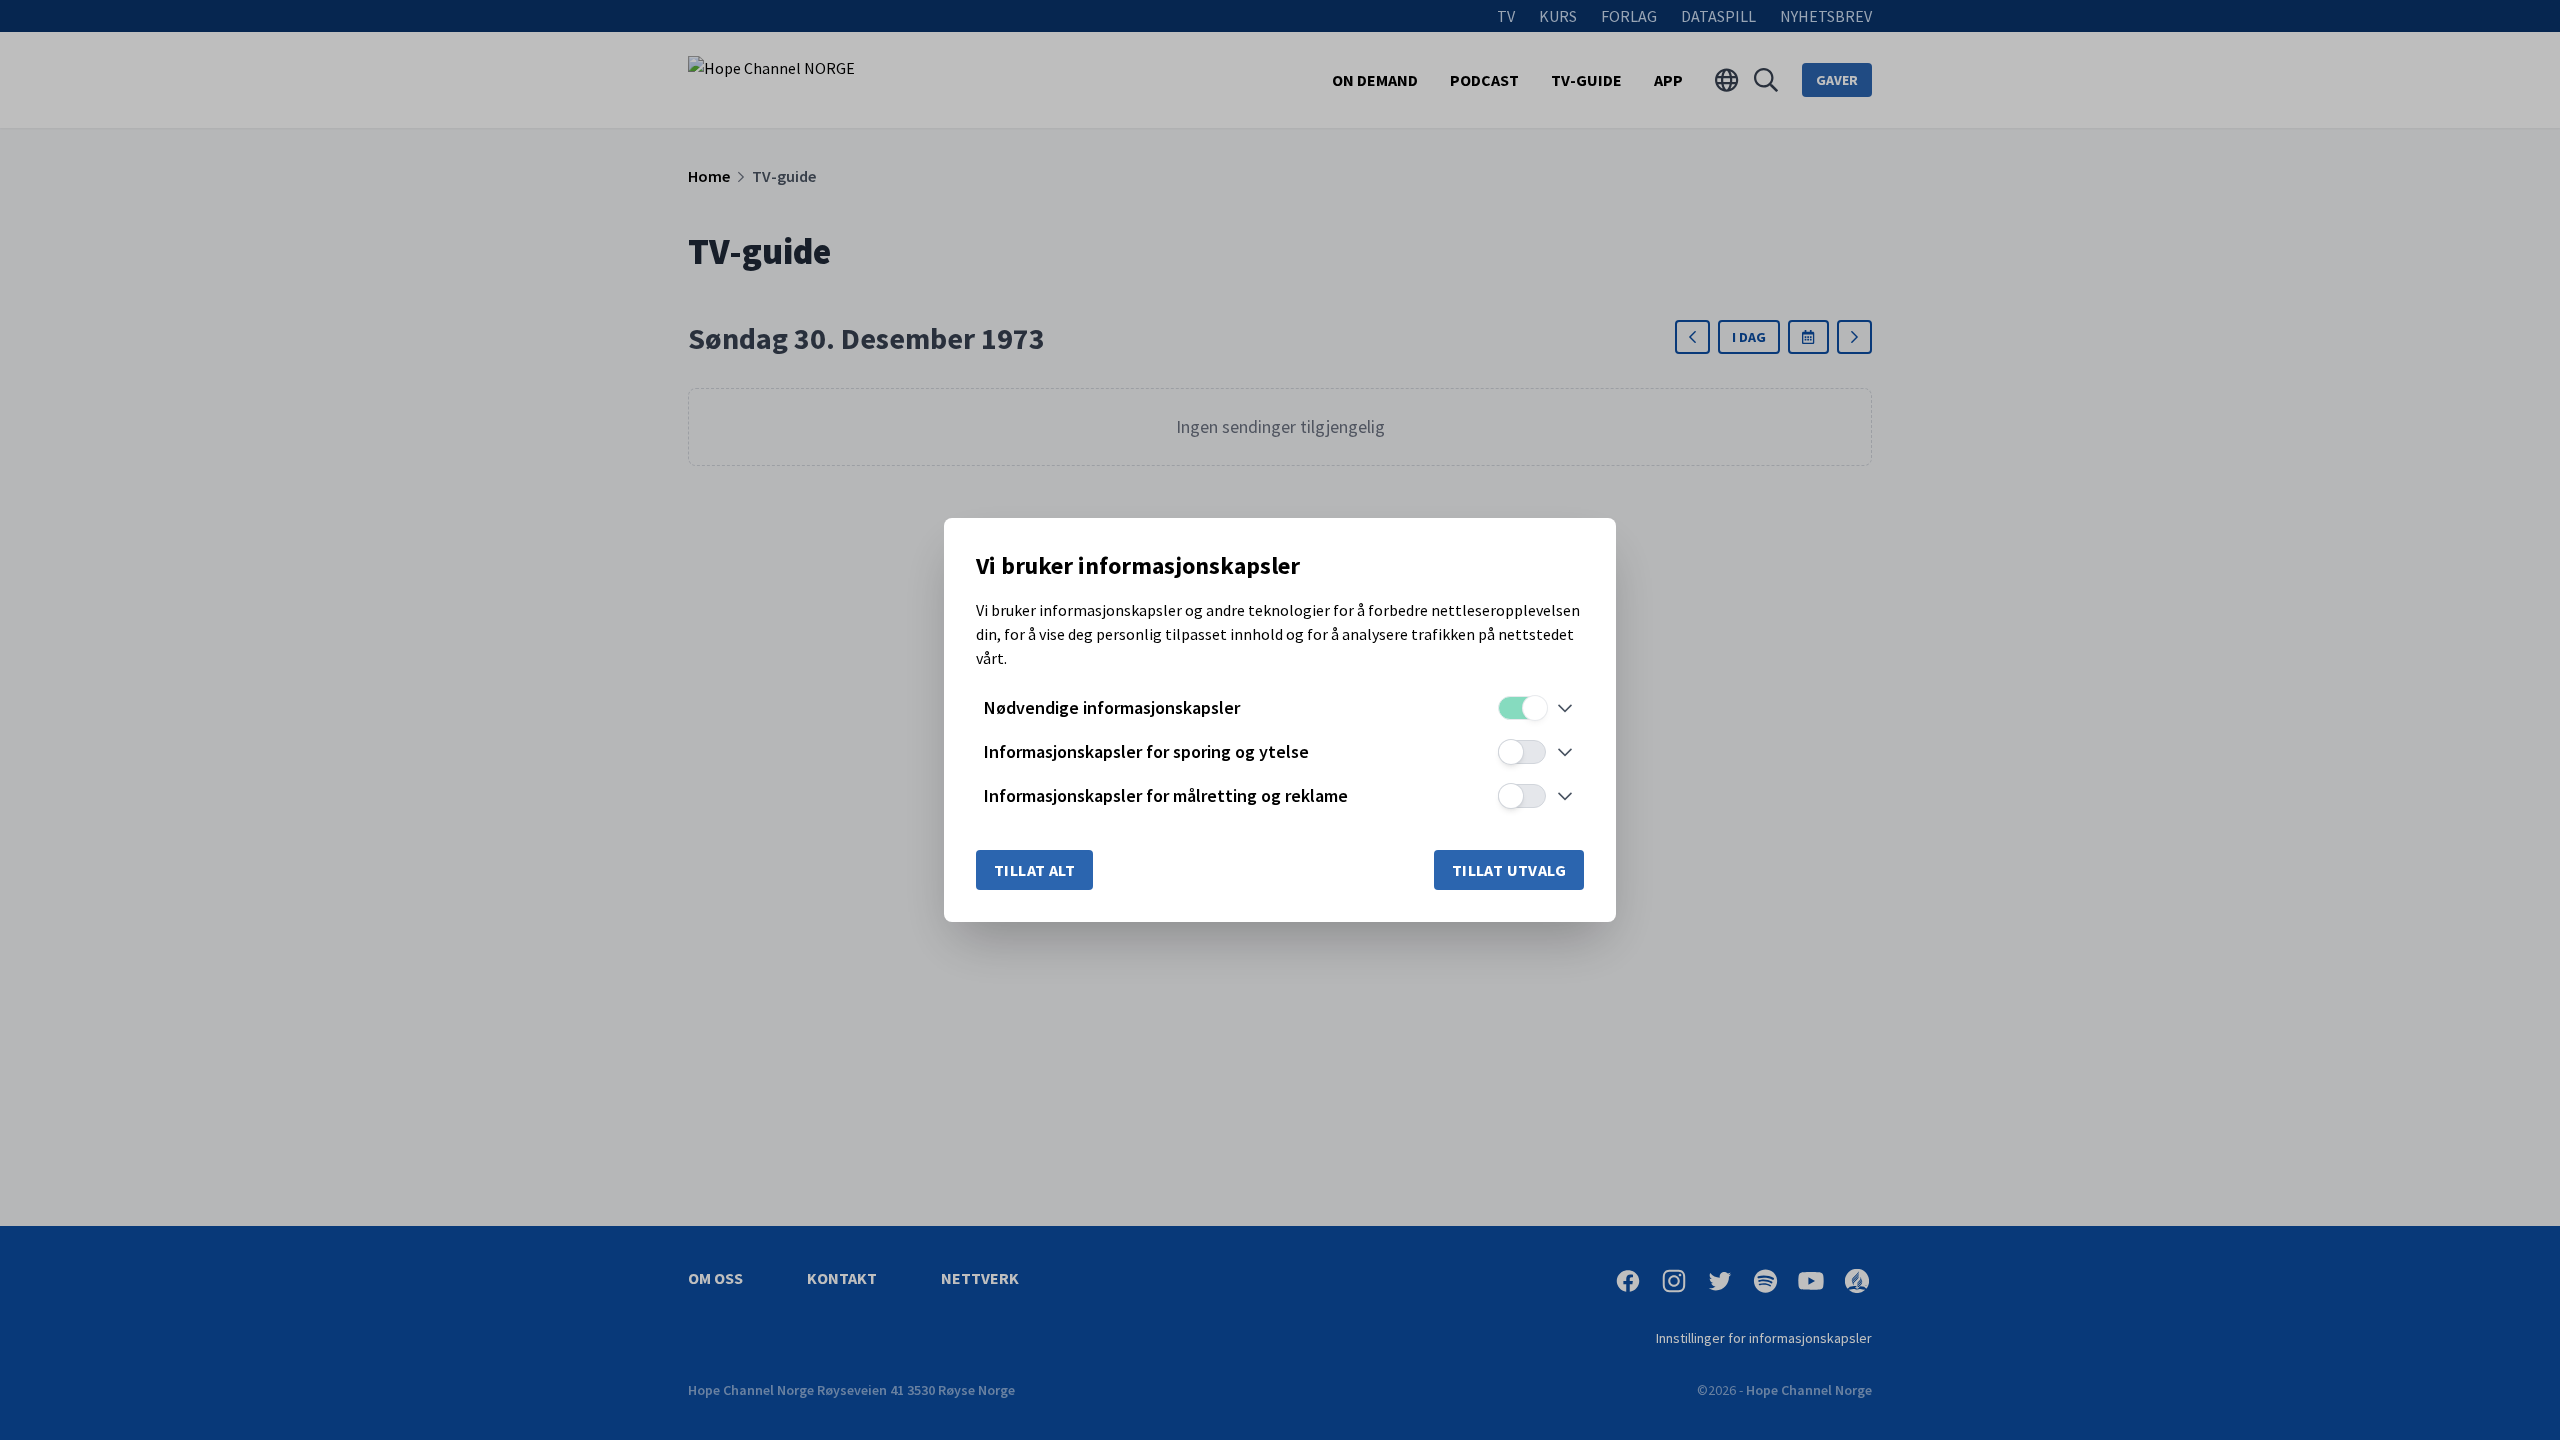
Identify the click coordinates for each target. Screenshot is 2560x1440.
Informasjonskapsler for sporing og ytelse (1146, 751)
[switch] (1522, 708)
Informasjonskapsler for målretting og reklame (1166, 795)
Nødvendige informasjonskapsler (1112, 707)
